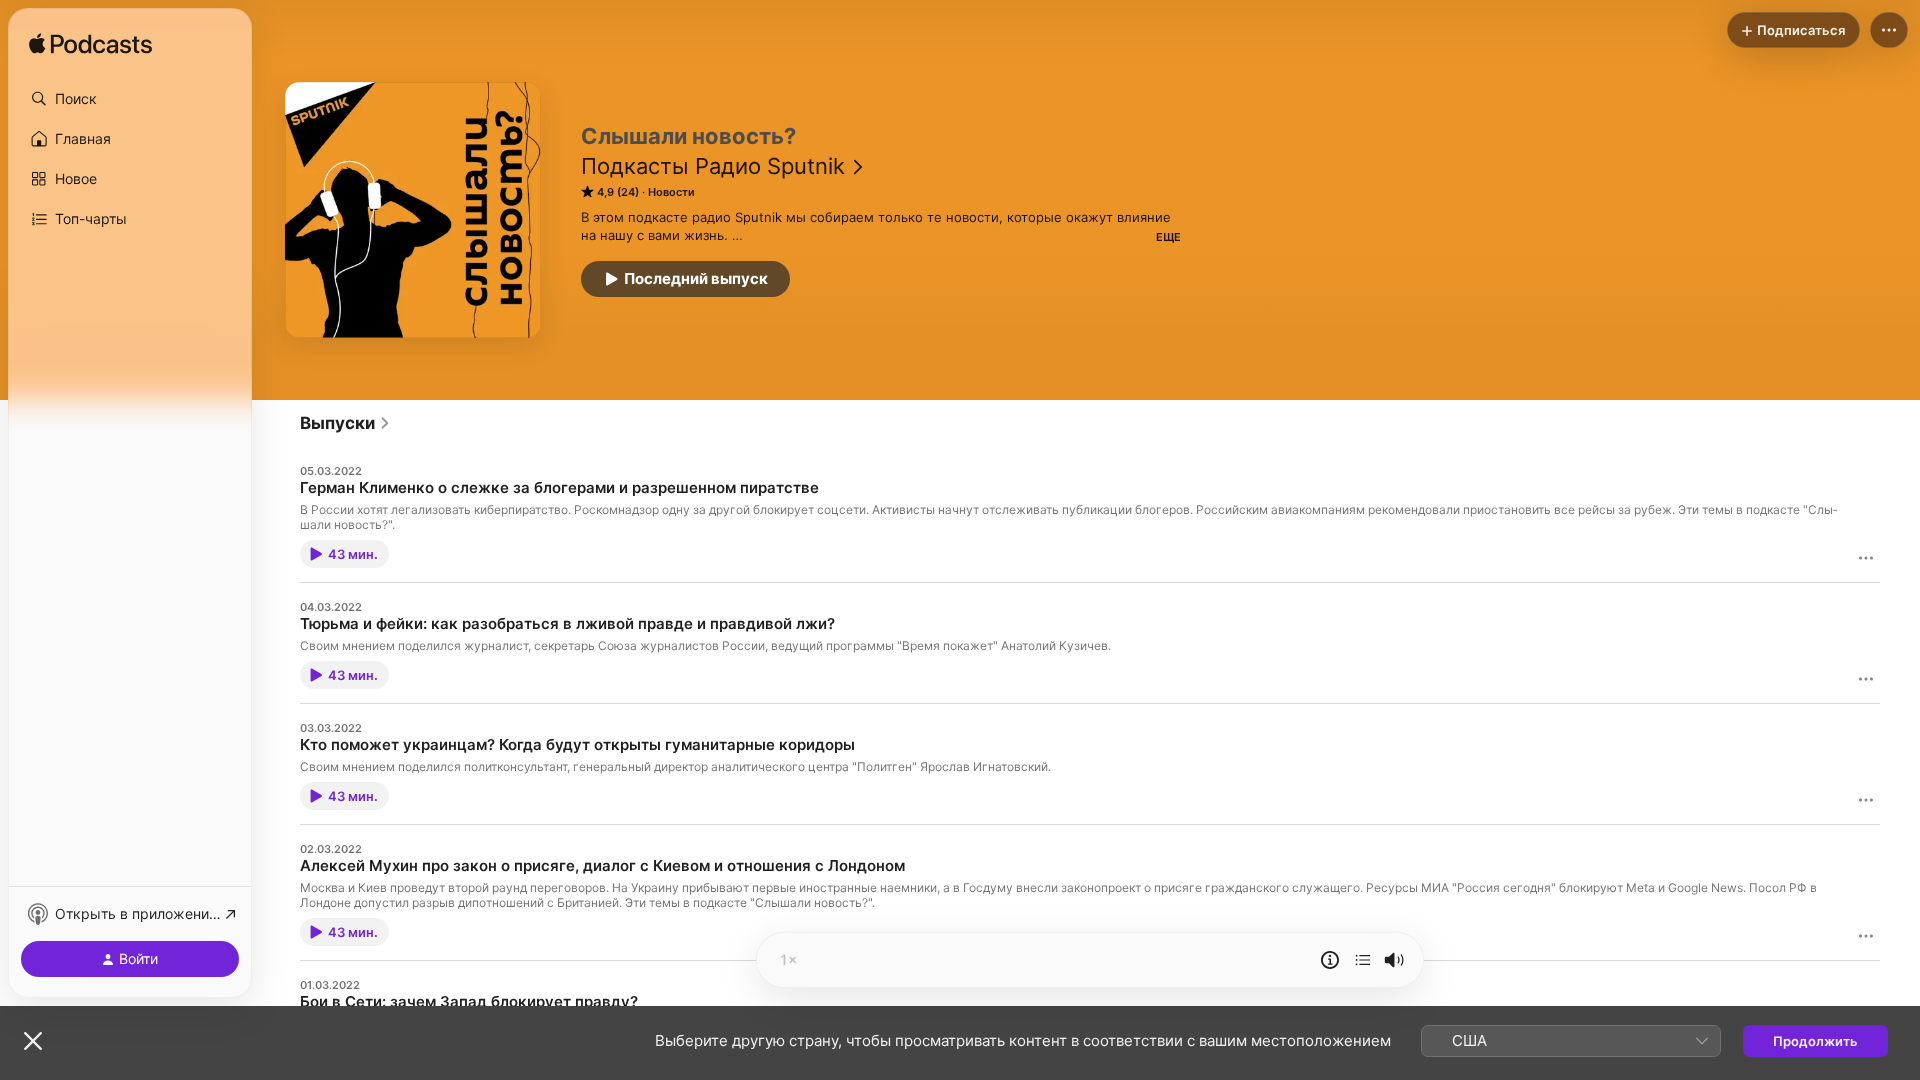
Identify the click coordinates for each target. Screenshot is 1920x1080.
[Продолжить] (1363, 960)
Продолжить (1815, 1041)
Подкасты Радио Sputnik (713, 166)
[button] (130, 99)
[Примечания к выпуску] (1330, 960)
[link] (345, 423)
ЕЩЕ (1168, 237)
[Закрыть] (33, 1041)
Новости (671, 192)
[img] (90, 45)
